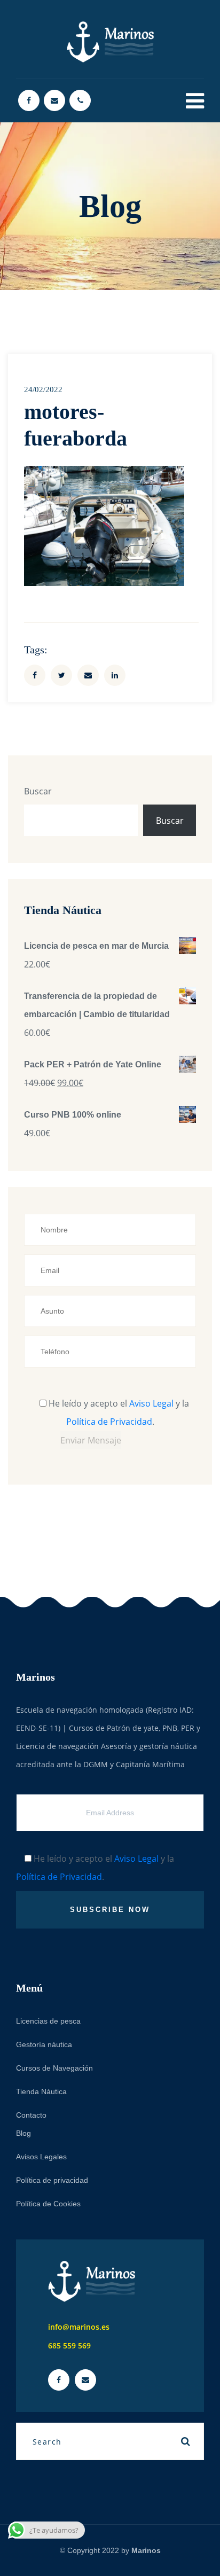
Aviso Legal (151, 1403)
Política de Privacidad (109, 1422)
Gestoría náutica (44, 2044)
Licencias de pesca (48, 2021)
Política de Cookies (48, 2204)
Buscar (38, 791)
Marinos (146, 2550)
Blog (23, 2133)
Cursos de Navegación (54, 2068)
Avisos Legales (41, 2157)
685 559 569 (69, 2345)
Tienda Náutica (41, 2091)
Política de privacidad (52, 2180)
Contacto (31, 2115)
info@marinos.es (79, 2327)
